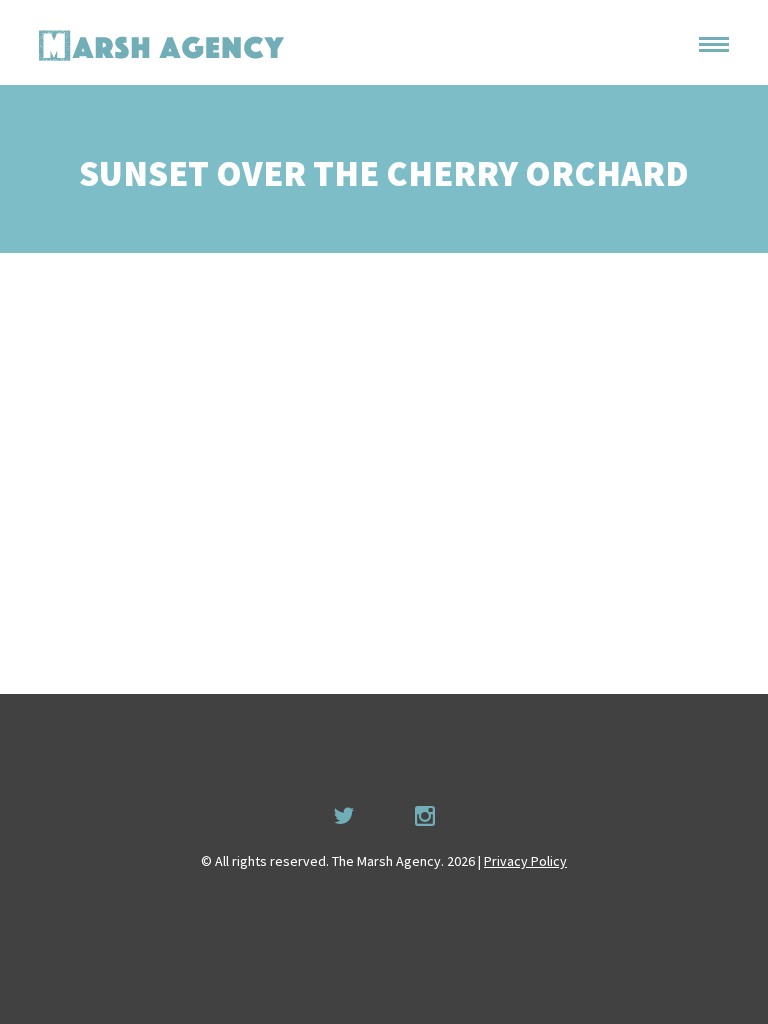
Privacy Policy (525, 861)
